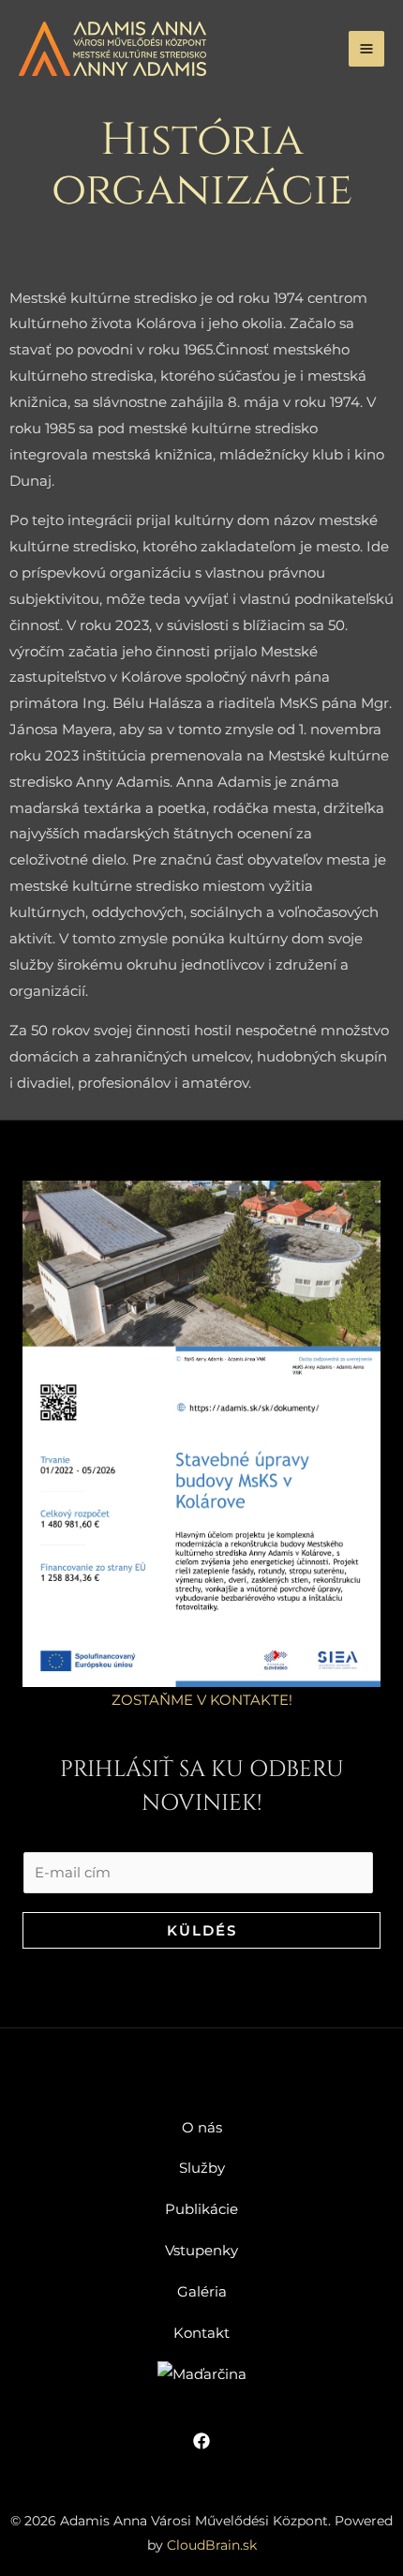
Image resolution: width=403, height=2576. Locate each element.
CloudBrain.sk (212, 2545)
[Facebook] (201, 2441)
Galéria (202, 2291)
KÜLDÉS (202, 1930)
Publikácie (201, 2209)
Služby (202, 2168)
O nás (202, 2127)
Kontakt (201, 2333)
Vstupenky (201, 2250)
